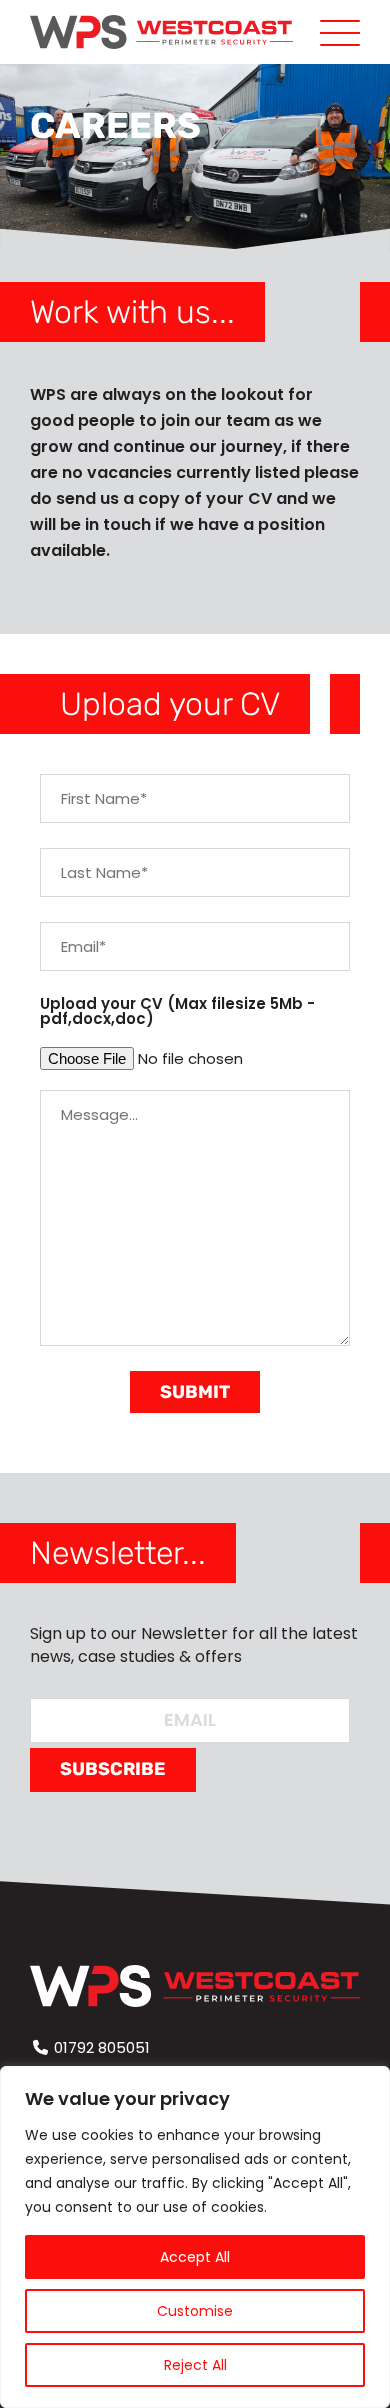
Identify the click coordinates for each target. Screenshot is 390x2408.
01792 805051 (102, 2047)
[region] (195, 2237)
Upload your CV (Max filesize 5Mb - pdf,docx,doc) (177, 1011)
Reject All (195, 2365)
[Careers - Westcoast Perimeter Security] (161, 32)
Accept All (195, 2257)
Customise (195, 2311)
